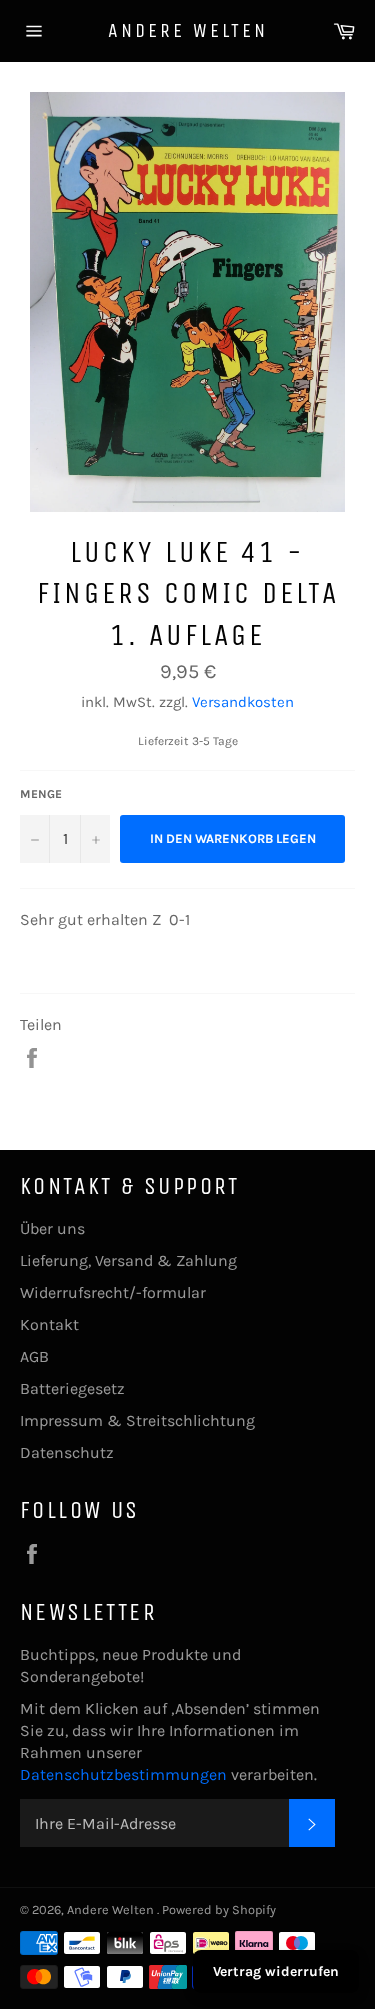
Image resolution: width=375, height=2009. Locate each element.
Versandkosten (243, 702)
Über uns (52, 1228)
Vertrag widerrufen (276, 1971)
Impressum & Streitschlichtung (137, 1420)
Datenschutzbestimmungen (125, 1774)
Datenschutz (67, 1452)
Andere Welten (188, 30)
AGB (34, 1356)
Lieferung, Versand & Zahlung (128, 1260)
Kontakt (49, 1324)
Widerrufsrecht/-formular (113, 1292)
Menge (41, 794)
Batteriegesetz (72, 1388)
